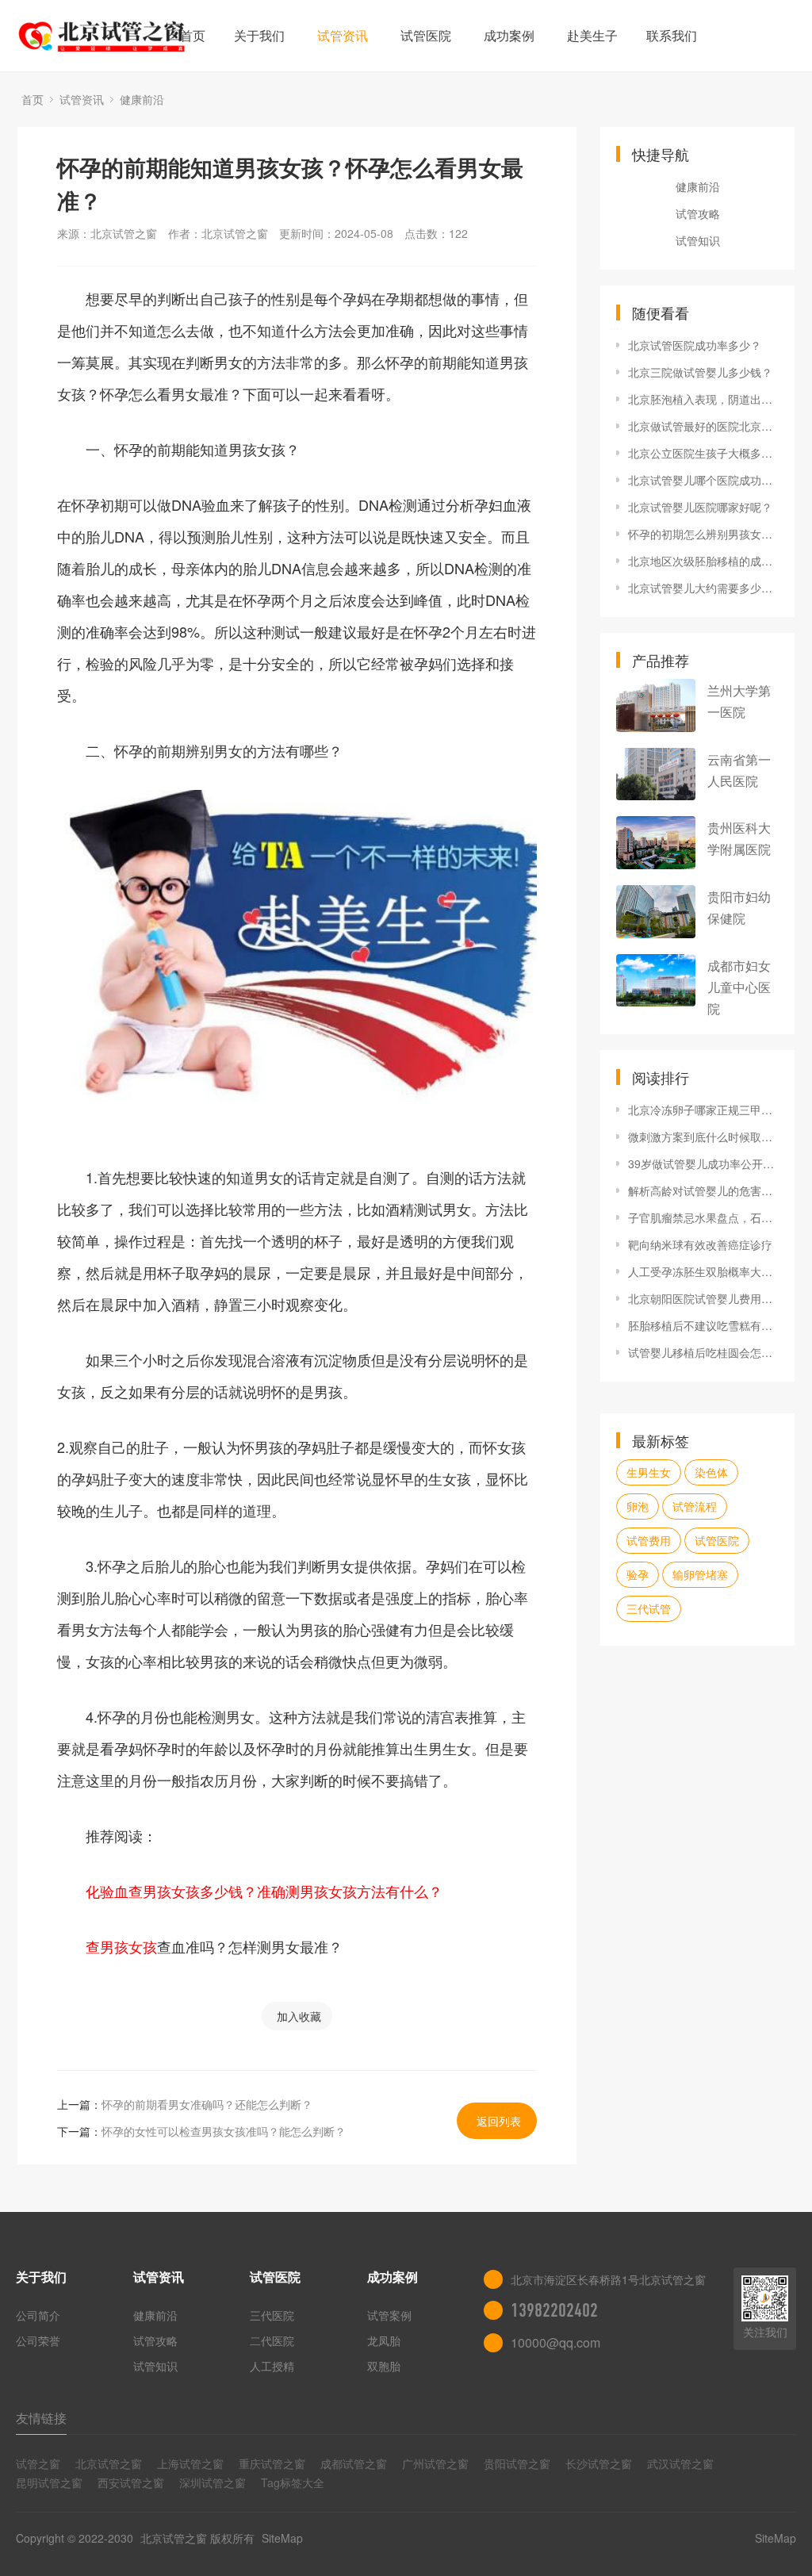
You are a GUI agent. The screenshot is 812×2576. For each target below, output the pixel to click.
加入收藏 (299, 2016)
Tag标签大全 (293, 2482)
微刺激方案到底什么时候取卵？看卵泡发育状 (703, 1137)
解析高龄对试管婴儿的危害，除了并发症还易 (703, 1190)
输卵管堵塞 (700, 1574)
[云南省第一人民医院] (656, 774)
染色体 (711, 1472)
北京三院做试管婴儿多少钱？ (700, 372)
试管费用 (649, 1540)
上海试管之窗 (190, 2463)
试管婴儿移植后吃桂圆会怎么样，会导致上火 (703, 1352)
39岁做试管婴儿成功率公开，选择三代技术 (703, 1163)
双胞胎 (384, 2366)
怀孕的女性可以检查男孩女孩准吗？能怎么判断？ (224, 2131)
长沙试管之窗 (599, 2463)
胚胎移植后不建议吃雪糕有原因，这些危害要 (703, 1325)
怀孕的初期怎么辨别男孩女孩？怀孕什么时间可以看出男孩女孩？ (703, 534)
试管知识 (698, 240)
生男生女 (649, 1472)
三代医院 (272, 2315)
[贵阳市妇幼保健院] (656, 912)
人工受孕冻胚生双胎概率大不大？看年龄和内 (703, 1271)
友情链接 (41, 2418)
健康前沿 (142, 99)
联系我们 (672, 35)
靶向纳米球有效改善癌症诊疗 (700, 1244)
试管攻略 (698, 213)
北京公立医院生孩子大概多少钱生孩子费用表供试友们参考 (703, 453)
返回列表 (499, 2121)
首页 (193, 35)
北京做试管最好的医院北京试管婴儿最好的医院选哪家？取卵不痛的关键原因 (703, 426)
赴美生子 (592, 35)
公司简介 (38, 2315)
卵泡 (638, 1506)
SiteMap (282, 2538)
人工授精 (272, 2366)
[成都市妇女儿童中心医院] (656, 981)
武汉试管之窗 (680, 2463)
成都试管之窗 (354, 2463)
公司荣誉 (38, 2340)
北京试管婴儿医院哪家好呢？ (700, 507)
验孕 (638, 1574)
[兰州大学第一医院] (656, 705)
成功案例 (509, 35)
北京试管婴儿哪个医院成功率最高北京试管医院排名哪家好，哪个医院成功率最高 (703, 480)
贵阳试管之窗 (517, 2463)
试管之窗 (38, 2463)
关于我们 (259, 35)
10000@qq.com (555, 2342)
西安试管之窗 (131, 2482)
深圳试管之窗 (213, 2482)
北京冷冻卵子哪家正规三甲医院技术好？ (703, 1110)
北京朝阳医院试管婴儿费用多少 (703, 1298)
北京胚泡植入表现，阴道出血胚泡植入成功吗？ (703, 399)
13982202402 (554, 2310)
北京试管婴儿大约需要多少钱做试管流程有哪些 (703, 588)
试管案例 (389, 2315)
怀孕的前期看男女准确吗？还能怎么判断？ (207, 2104)
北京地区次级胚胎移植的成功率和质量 (703, 561)
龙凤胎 (384, 2340)
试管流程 (695, 1506)
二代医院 (272, 2340)
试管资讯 (343, 35)
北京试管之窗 (109, 2463)
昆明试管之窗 (49, 2482)
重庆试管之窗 (272, 2463)
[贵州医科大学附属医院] (656, 843)
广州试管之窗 (435, 2463)
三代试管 (649, 1608)
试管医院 (426, 35)
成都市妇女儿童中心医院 (739, 987)
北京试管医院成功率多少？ (695, 345)
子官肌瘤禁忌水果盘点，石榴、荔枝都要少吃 (703, 1217)
